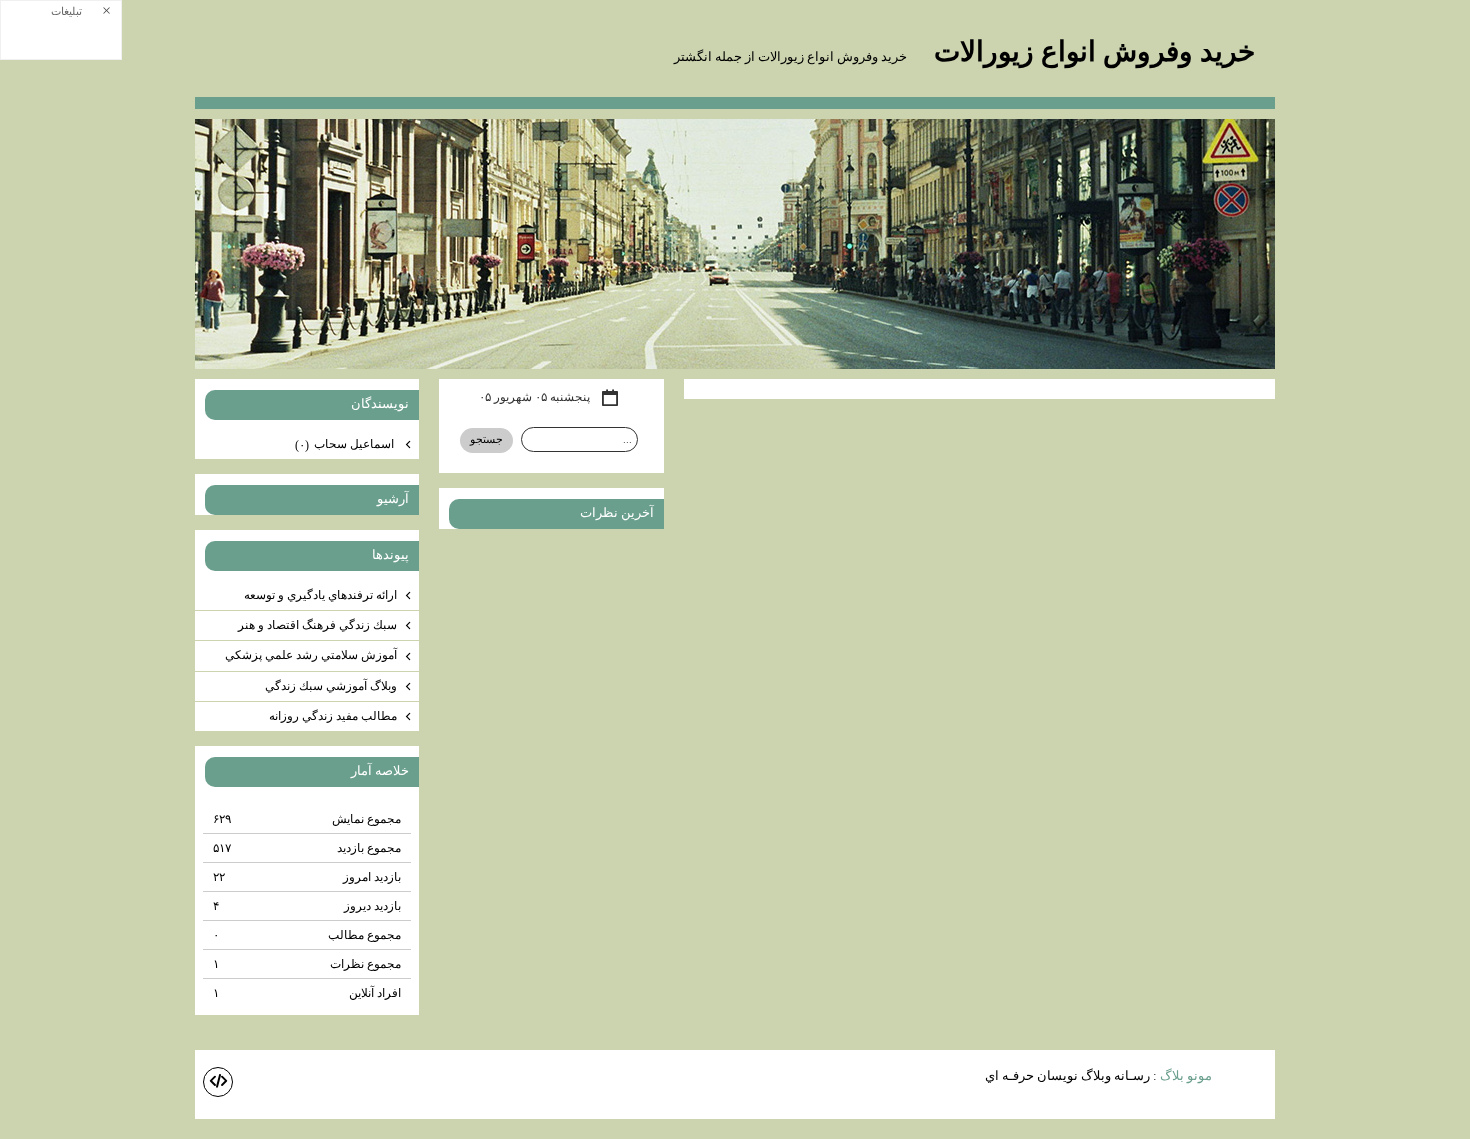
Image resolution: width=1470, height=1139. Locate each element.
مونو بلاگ (1186, 1075)
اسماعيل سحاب (346, 444)
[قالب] (218, 1082)
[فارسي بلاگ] (1245, 1077)
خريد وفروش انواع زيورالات (1091, 51)
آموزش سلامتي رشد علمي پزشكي (311, 655)
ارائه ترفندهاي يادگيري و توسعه (320, 595)
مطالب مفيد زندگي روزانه (333, 716)
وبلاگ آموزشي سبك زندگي (331, 686)
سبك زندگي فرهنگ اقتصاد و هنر (317, 625)
